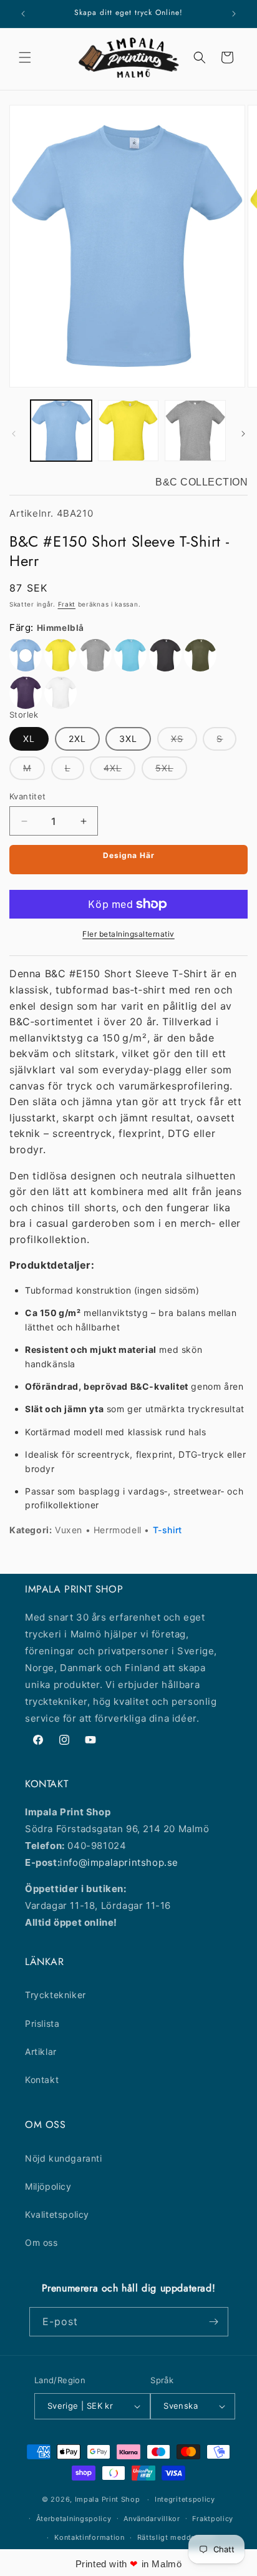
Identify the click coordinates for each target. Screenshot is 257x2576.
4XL (119, 771)
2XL (77, 739)
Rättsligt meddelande (176, 2537)
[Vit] (61, 693)
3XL (128, 739)
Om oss (41, 2242)
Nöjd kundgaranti (64, 2158)
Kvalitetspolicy (57, 2214)
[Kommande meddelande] (234, 14)
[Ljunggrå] (95, 655)
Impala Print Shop (108, 2499)
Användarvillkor (152, 2519)
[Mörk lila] (26, 693)
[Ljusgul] (61, 655)
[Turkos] (130, 655)
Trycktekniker (56, 1995)
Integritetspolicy (185, 2499)
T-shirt (167, 1530)
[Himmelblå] (26, 655)
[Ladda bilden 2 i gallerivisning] (128, 431)
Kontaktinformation (90, 2537)
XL (29, 739)
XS (184, 742)
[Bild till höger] (243, 434)
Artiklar (41, 2052)
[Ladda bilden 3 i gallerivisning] (195, 431)
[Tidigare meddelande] (23, 14)
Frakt (67, 604)
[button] (25, 57)
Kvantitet (28, 796)
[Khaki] (200, 655)
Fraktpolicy (213, 2519)
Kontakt (42, 2080)
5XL (171, 771)
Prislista (42, 2023)
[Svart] (165, 655)
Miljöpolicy (48, 2186)
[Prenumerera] (214, 2322)
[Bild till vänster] (14, 434)
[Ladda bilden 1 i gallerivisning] (61, 431)
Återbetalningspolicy (74, 2519)
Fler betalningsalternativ (128, 934)
